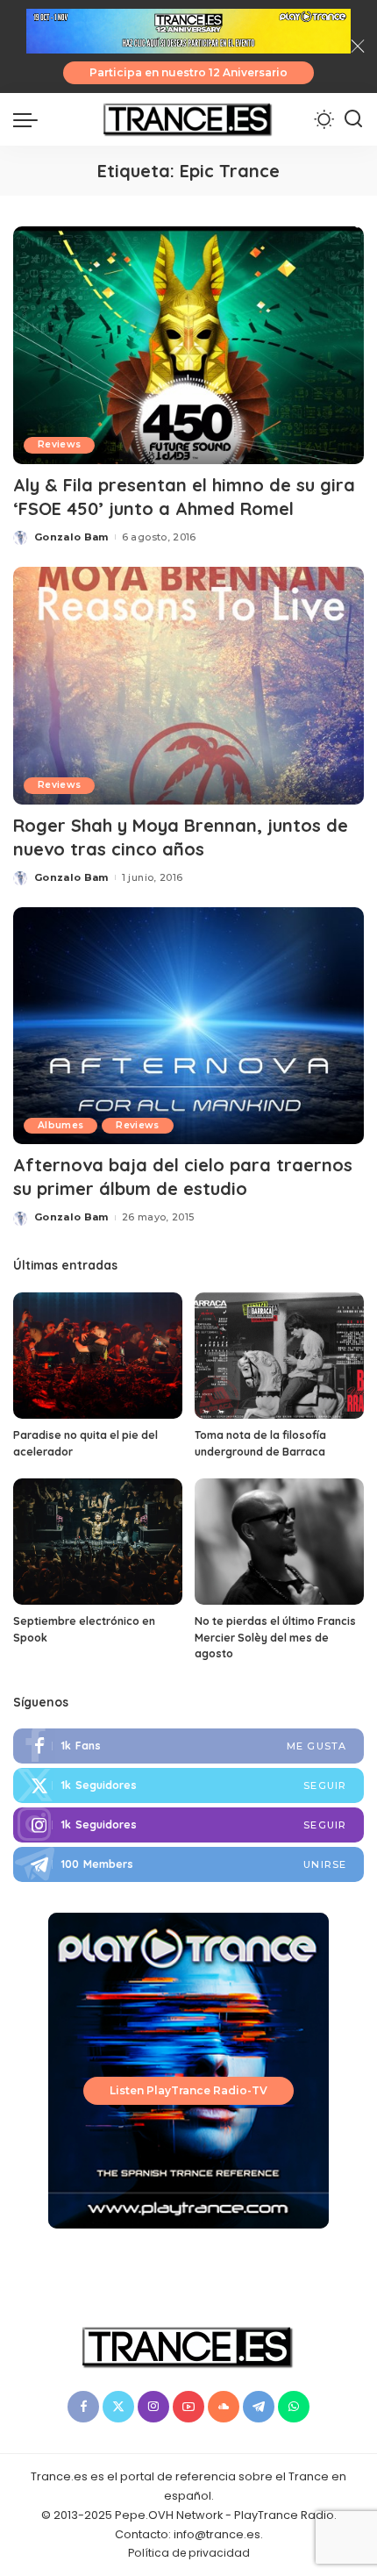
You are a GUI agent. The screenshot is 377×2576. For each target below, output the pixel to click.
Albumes (60, 1125)
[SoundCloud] (224, 2407)
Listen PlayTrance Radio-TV (188, 2090)
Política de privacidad (189, 2553)
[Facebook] (188, 1746)
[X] (118, 2407)
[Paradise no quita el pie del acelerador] (98, 1356)
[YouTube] (188, 2407)
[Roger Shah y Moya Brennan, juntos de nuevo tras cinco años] (188, 685)
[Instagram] (188, 1825)
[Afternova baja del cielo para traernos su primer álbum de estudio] (188, 1026)
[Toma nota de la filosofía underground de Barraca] (279, 1356)
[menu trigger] (30, 119)
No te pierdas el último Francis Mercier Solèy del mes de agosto (275, 1637)
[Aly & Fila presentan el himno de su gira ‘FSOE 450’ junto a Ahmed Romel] (188, 345)
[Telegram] (188, 1864)
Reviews (59, 444)
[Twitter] (188, 1785)
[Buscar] (353, 119)
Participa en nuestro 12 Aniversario (188, 72)
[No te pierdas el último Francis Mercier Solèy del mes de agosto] (279, 1542)
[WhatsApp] (294, 2407)
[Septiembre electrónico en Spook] (98, 1542)
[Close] (358, 47)
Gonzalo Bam (71, 537)
